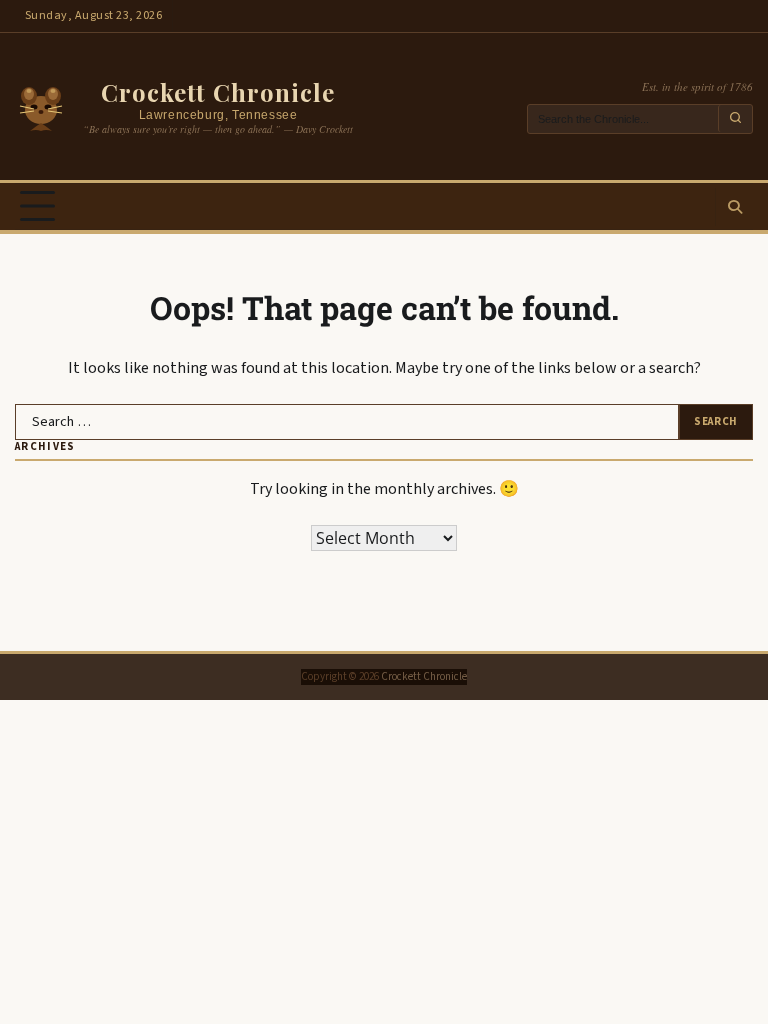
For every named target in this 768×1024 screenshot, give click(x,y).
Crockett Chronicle (218, 92)
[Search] (734, 207)
